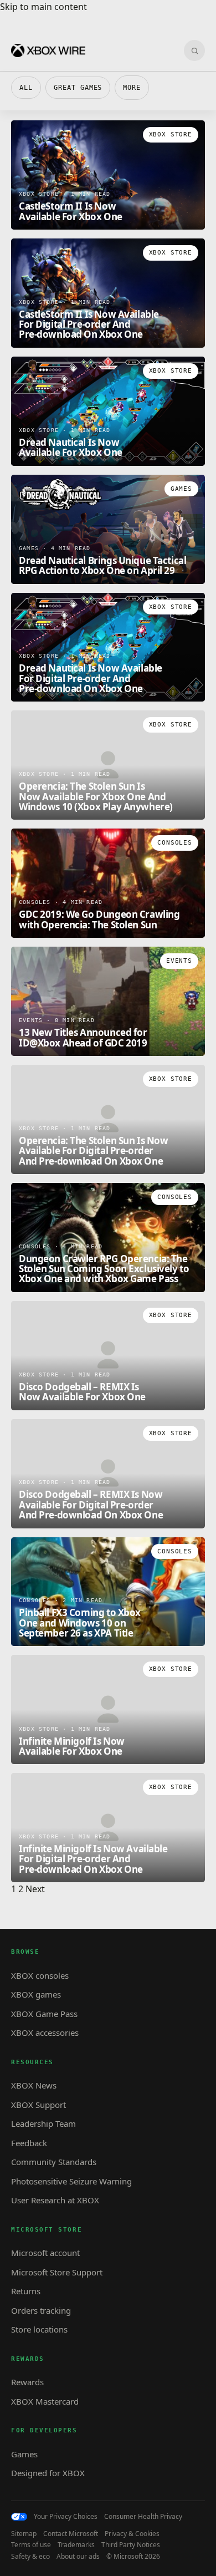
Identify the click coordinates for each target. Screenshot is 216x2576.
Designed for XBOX (48, 2473)
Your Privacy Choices (66, 2517)
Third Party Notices (131, 2545)
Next (35, 1889)
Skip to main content (43, 7)
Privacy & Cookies (132, 2534)
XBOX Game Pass (44, 2014)
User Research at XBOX (55, 2200)
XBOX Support (38, 2105)
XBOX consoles (40, 1975)
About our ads (78, 2557)
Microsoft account (45, 2253)
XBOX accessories (45, 2033)
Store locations (39, 2329)
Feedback (29, 2143)
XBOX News (34, 2085)
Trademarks (76, 2545)
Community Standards (54, 2162)
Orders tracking (41, 2310)
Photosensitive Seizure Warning (71, 2181)
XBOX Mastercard (45, 2401)
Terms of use (31, 2545)
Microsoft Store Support (57, 2272)
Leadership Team (43, 2123)
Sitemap (24, 2534)
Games (24, 2454)
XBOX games (36, 1994)
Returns (26, 2291)
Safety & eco (30, 2557)
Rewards (27, 2382)
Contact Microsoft (71, 2534)
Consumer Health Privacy (143, 2517)
